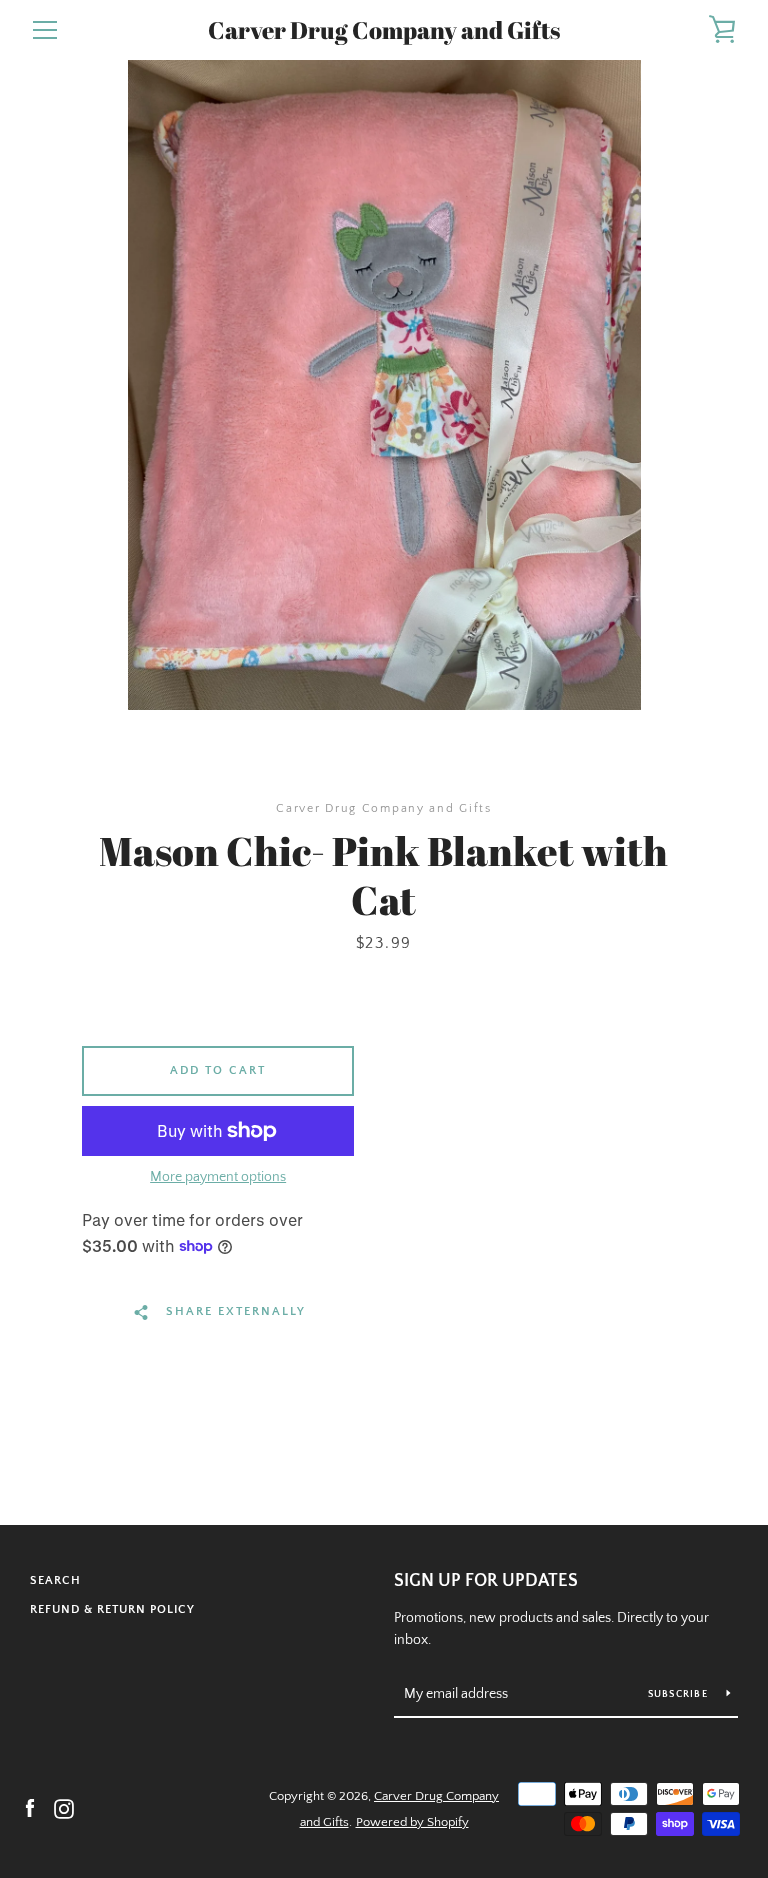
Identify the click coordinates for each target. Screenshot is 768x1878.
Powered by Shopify (412, 1822)
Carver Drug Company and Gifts (384, 30)
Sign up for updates (486, 1581)
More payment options (218, 1177)
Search (55, 1580)
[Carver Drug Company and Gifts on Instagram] (64, 1808)
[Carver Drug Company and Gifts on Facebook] (30, 1808)
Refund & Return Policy (112, 1609)
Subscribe (680, 1694)
